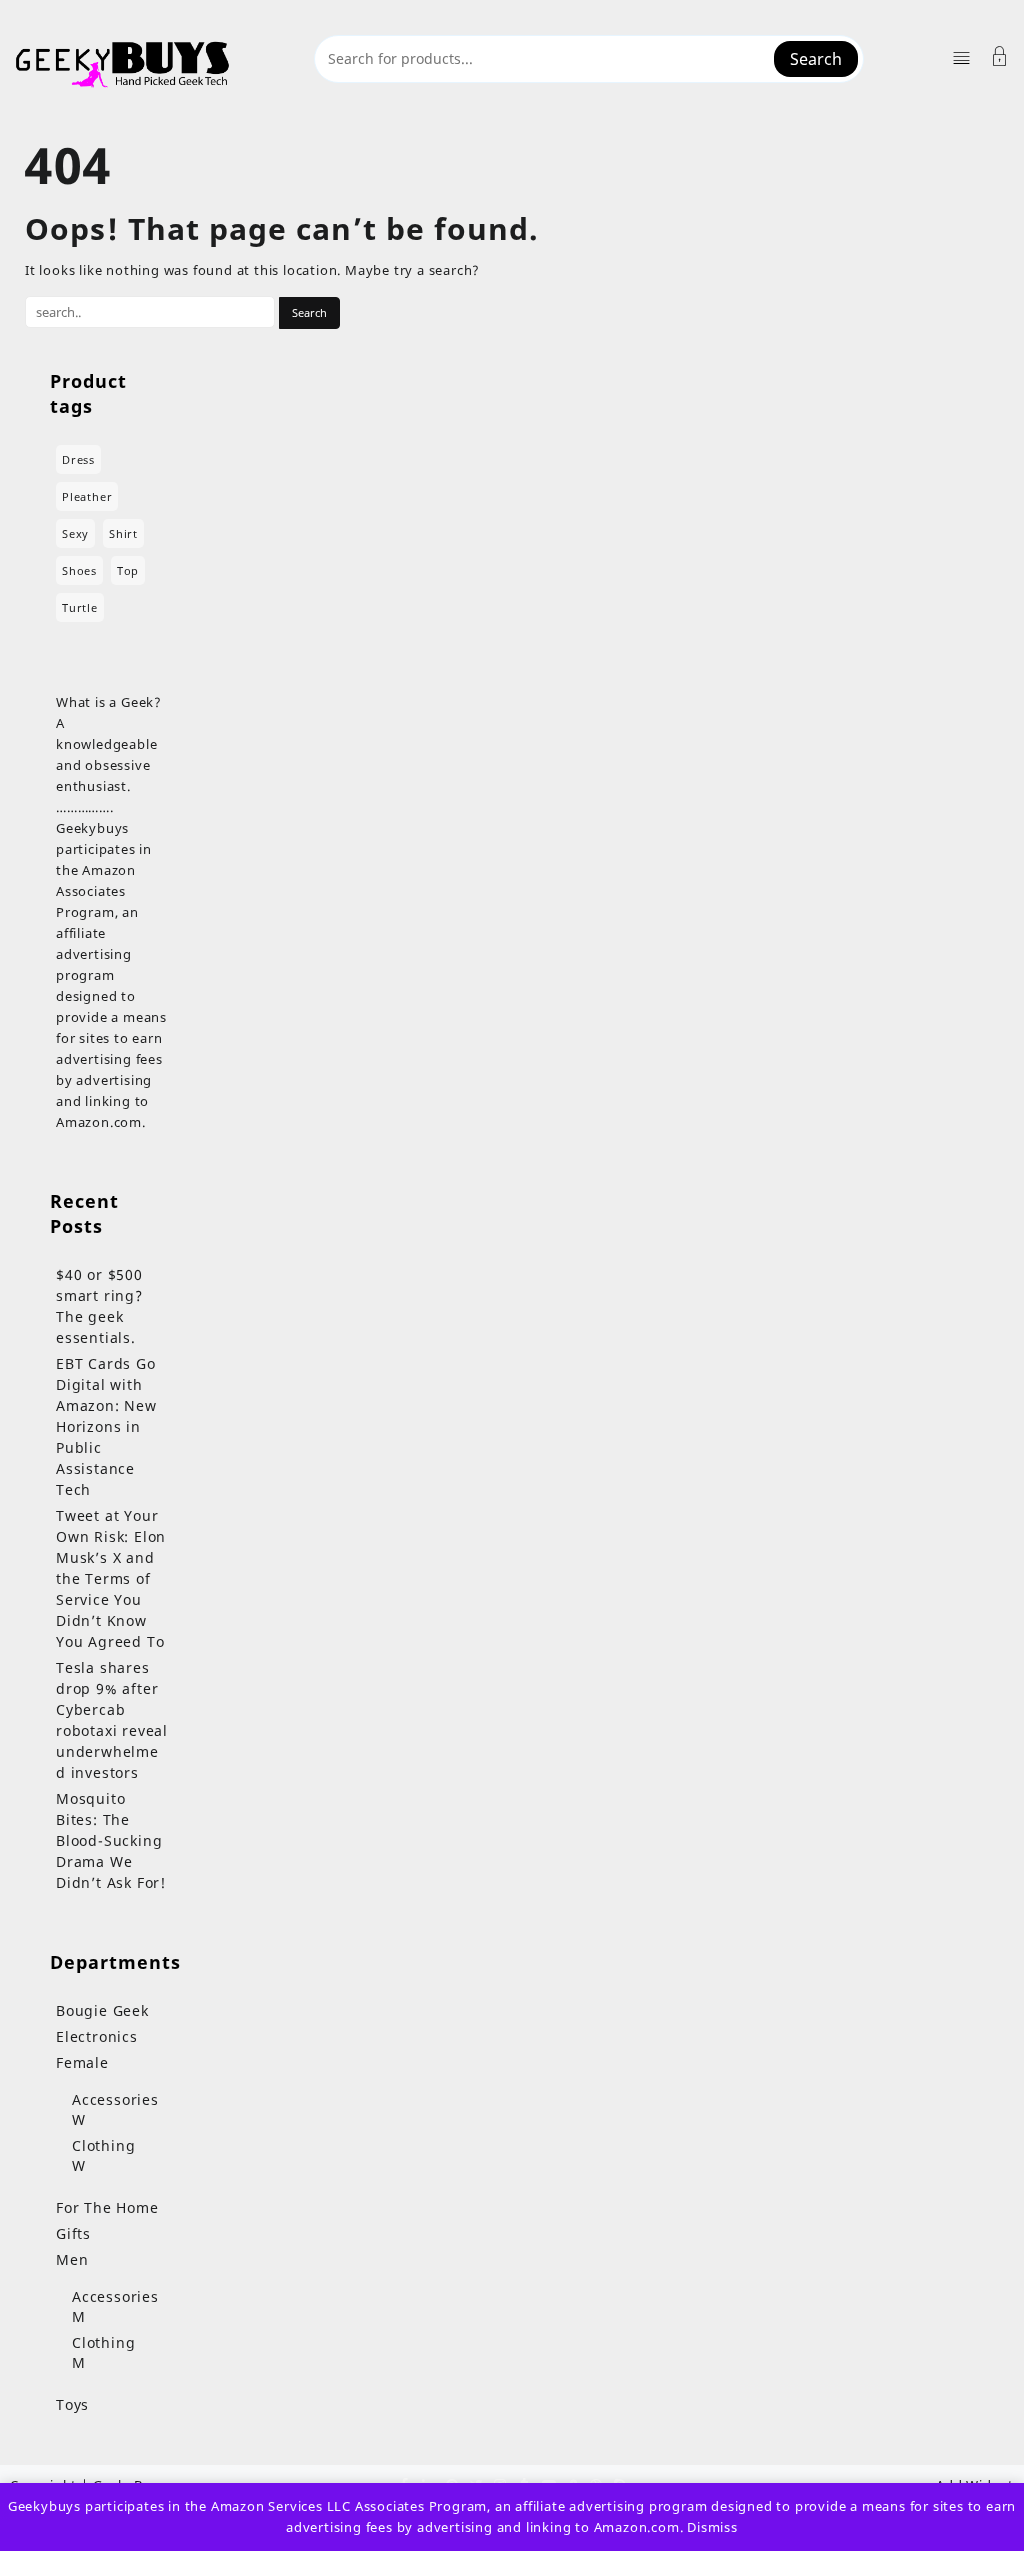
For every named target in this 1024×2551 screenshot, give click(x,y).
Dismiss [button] (712, 2527)
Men (72, 2259)
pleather (87, 496)
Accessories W (115, 2109)
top (128, 570)
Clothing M (103, 2352)
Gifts (73, 2233)
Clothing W (103, 2155)
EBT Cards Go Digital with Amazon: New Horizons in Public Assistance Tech (106, 1426)
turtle (80, 607)
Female (82, 2062)
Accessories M (115, 2306)
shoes (79, 570)
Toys (72, 2404)
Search (816, 59)
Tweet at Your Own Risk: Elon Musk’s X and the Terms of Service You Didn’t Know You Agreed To (111, 1578)
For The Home (107, 2207)
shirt (123, 533)
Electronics (97, 2036)
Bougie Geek (102, 2010)
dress (78, 459)
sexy (75, 533)
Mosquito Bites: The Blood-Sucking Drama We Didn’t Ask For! (111, 1840)
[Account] (1000, 58)
